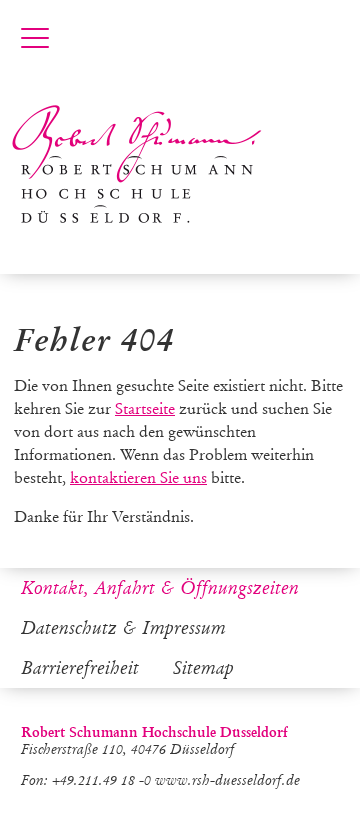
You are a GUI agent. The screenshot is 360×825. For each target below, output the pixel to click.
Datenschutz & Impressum (123, 628)
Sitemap (203, 668)
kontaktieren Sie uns (138, 477)
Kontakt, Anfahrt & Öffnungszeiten (160, 588)
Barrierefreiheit (80, 668)
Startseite (145, 408)
